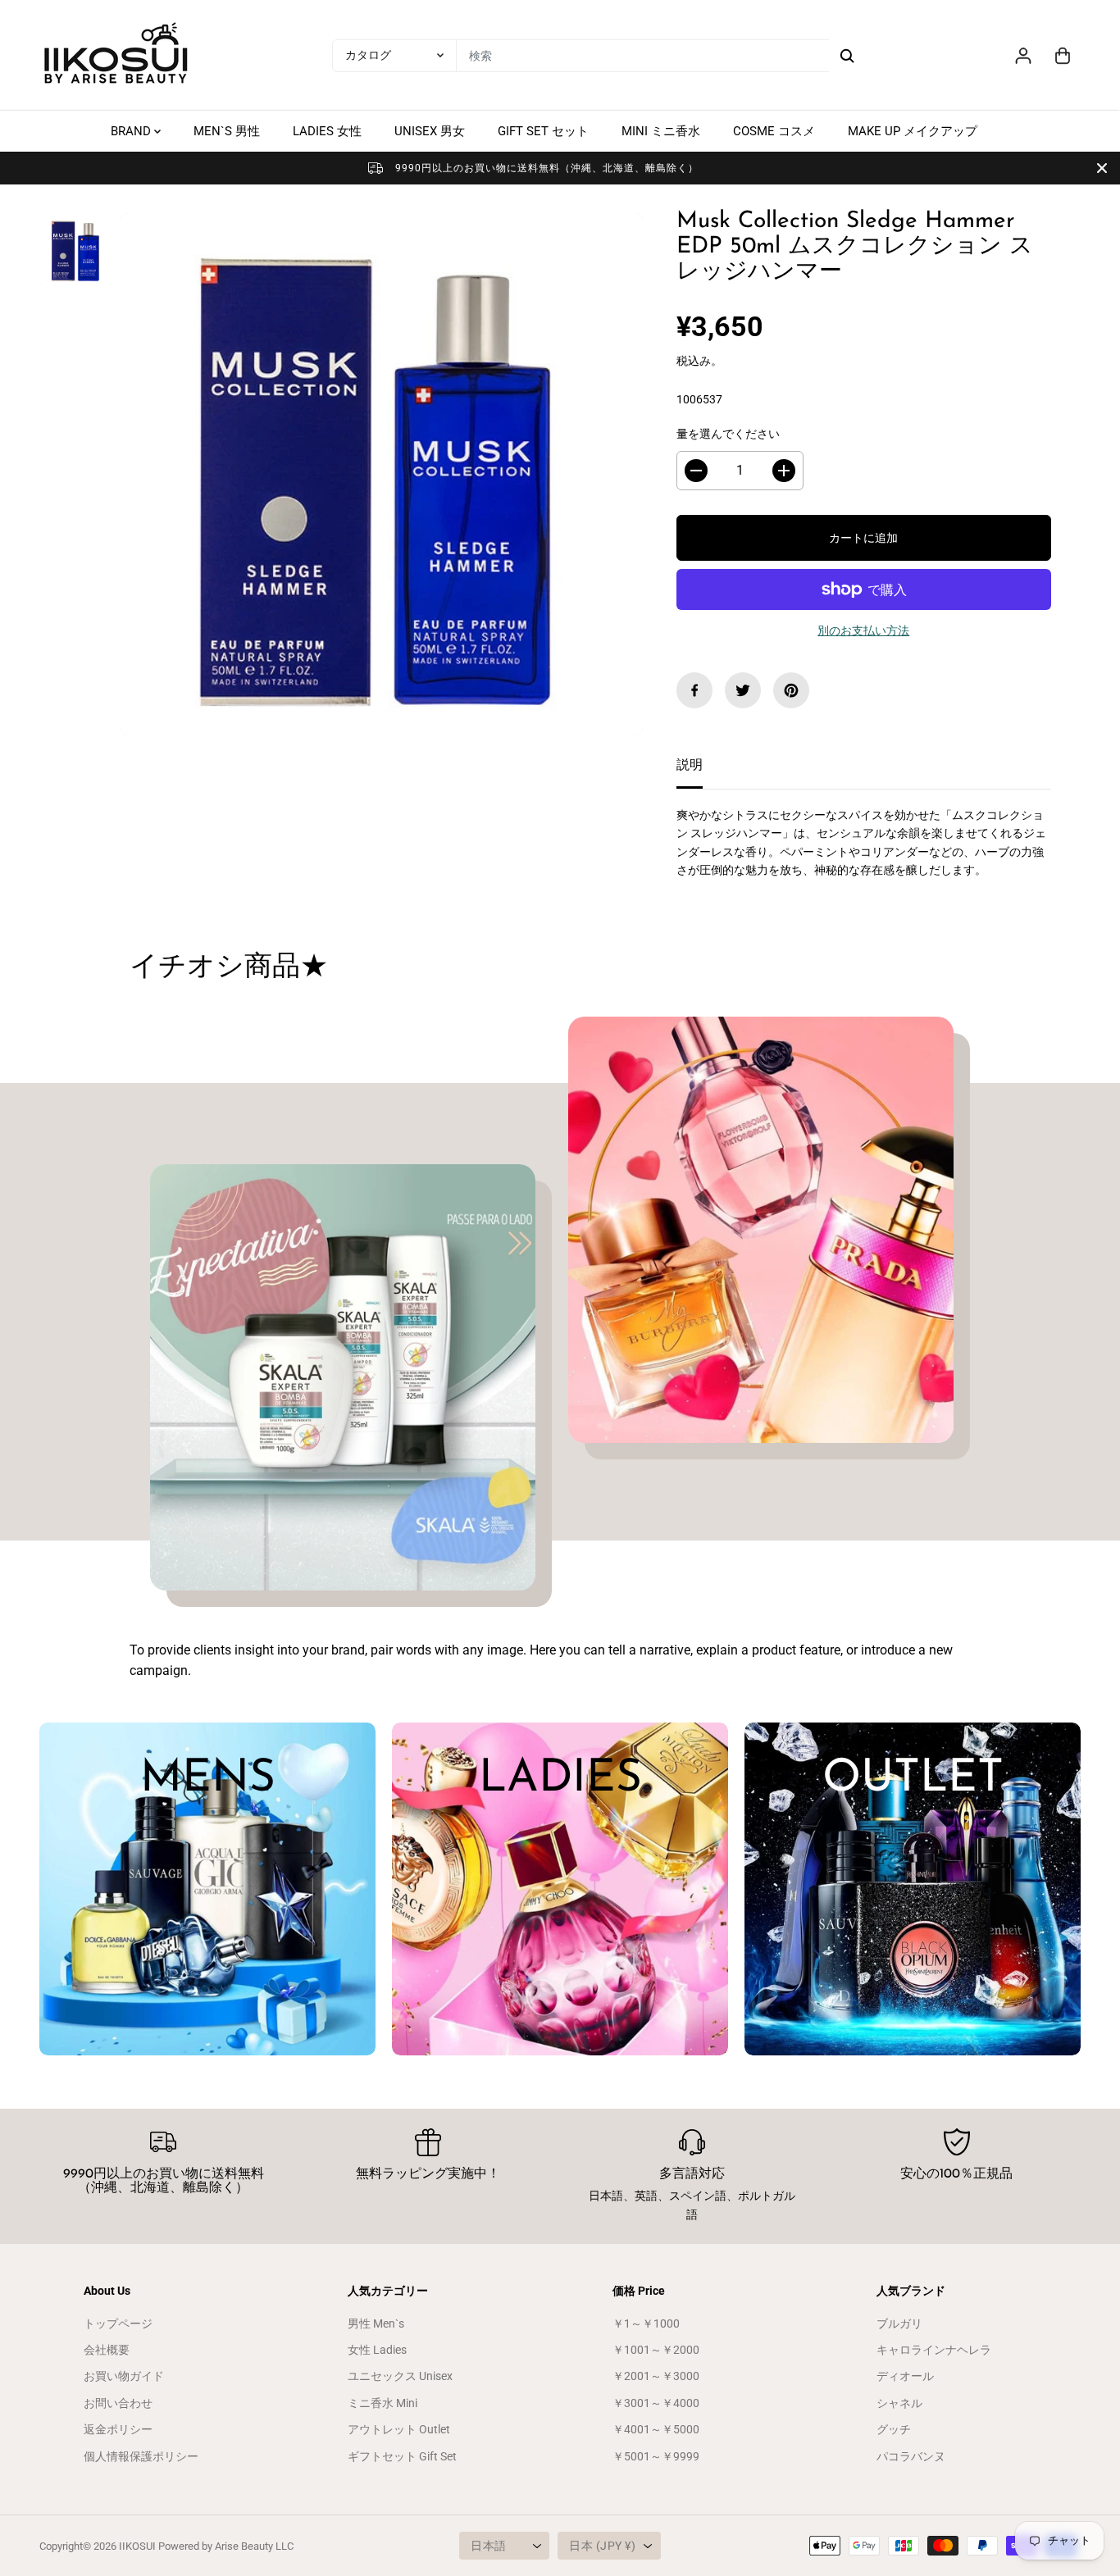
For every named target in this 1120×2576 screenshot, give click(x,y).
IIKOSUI (137, 2546)
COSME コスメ (774, 131)
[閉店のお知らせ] (1102, 168)
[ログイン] (1023, 56)
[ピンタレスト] (791, 690)
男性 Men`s (376, 2323)
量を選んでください (728, 434)
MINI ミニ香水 (661, 131)
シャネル (899, 2403)
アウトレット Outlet (399, 2429)
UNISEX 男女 (430, 131)
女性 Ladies (377, 2350)
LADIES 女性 (327, 131)
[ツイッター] (743, 690)
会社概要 (107, 2350)
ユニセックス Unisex (400, 2376)
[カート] (1063, 56)
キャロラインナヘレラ (934, 2350)
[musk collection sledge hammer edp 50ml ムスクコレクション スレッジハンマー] (382, 474)
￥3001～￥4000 (656, 2403)
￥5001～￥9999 (656, 2456)
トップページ (118, 2323)
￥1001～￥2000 (656, 2350)
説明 (690, 765)
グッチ (894, 2429)
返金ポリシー (118, 2429)
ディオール (905, 2376)
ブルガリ (899, 2323)
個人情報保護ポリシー (141, 2456)
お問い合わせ (118, 2403)
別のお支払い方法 (863, 630)
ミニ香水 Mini (382, 2403)
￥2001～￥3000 (656, 2376)
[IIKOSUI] (117, 55)
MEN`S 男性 (227, 131)
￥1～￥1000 (646, 2323)
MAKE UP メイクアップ (913, 131)
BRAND (132, 131)
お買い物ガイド (124, 2376)
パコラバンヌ (911, 2456)
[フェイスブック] (694, 690)
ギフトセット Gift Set (402, 2456)
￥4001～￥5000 (656, 2429)
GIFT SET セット (543, 131)
